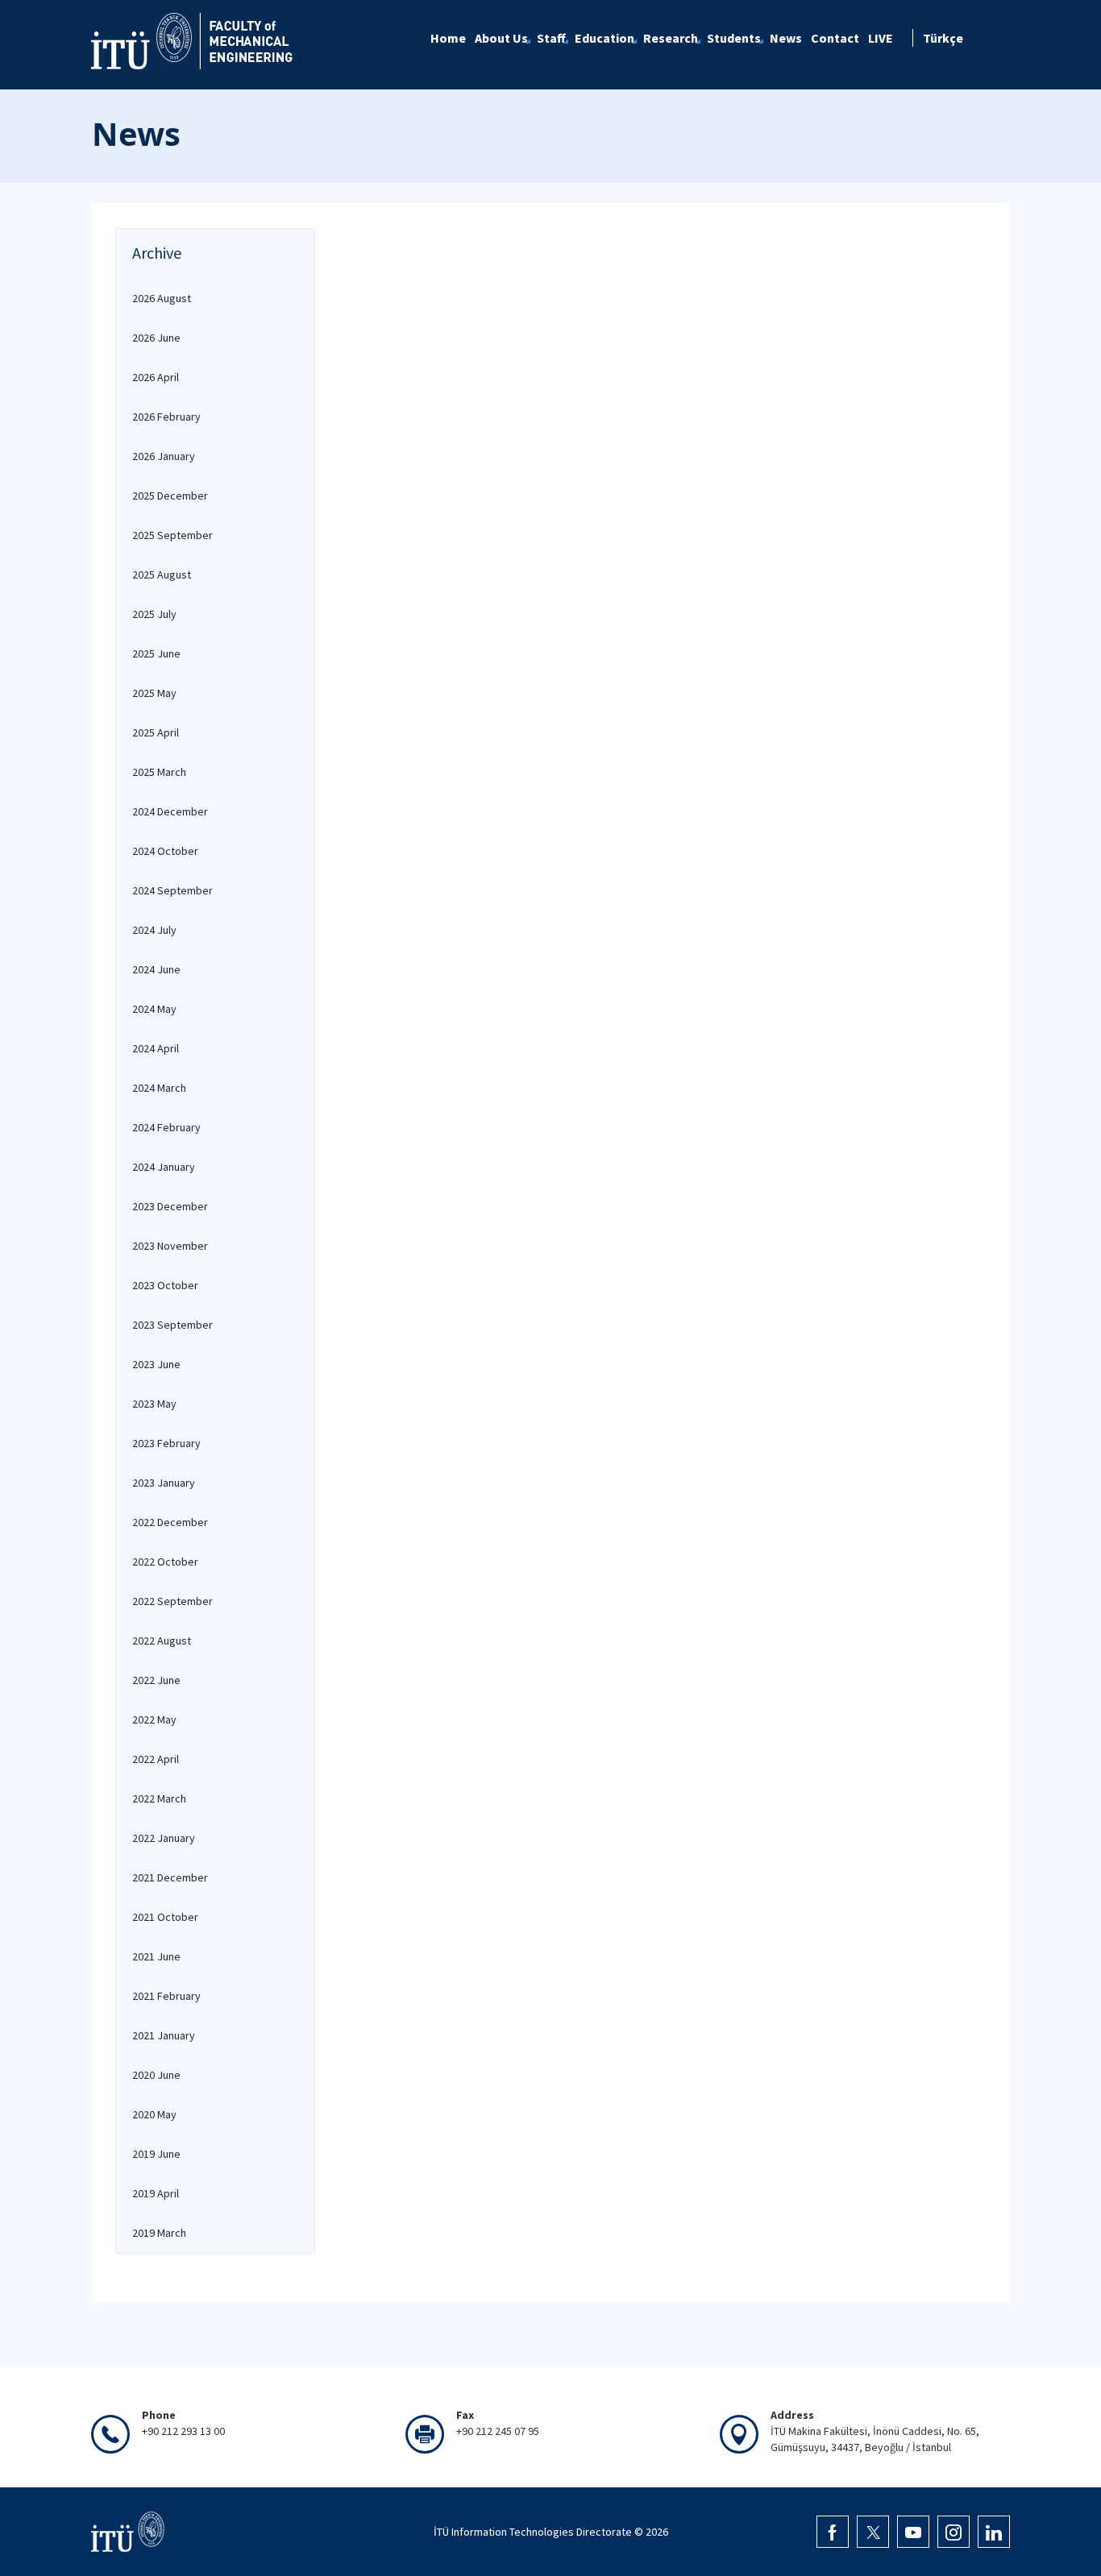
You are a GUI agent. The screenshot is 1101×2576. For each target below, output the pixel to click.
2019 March (159, 2233)
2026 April (156, 377)
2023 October (165, 1285)
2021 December (170, 1877)
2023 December (170, 1206)
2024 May (154, 1009)
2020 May (154, 2114)
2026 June (156, 338)
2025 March (159, 772)
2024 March (159, 1088)
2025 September (172, 535)
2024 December (170, 811)
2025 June (156, 653)
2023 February (166, 1443)
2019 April (156, 2193)
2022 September (172, 1601)
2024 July (154, 930)
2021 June (156, 1956)
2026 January (164, 456)
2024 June (156, 969)
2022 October (165, 1562)
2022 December (170, 1522)
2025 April (156, 732)
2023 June (156, 1364)
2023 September (172, 1325)
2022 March (159, 1798)
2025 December (170, 496)
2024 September (172, 890)
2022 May (154, 1719)
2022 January (164, 1838)
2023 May (154, 1404)
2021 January (164, 2035)
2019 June (156, 2154)
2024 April (156, 1048)
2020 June (156, 2075)
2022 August (162, 1641)
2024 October (165, 851)
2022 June (156, 1680)
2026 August (162, 298)
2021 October (165, 1917)
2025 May (154, 693)
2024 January (164, 1167)
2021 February (166, 1996)
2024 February (166, 1127)
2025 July (154, 614)
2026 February (166, 417)
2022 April (156, 1759)
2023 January (164, 1483)
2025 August (162, 575)
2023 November (170, 1246)
